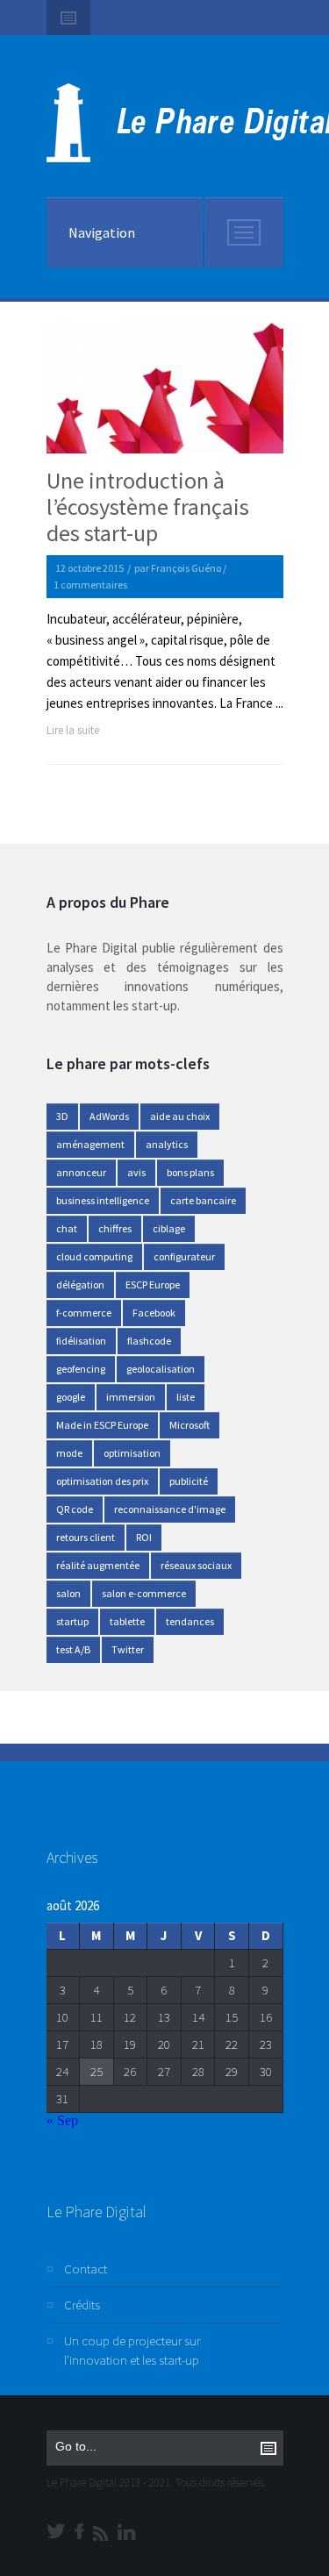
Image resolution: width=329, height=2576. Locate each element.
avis (136, 1172)
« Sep (62, 2120)
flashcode (149, 1341)
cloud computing (94, 1256)
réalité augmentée (98, 1565)
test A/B (73, 1649)
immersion (131, 1397)
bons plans (190, 1172)
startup (72, 1621)
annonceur (81, 1172)
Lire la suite (73, 730)
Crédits (82, 2305)
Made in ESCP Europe (102, 1425)
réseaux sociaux (196, 1565)
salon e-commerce (144, 1593)
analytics (167, 1144)
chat (67, 1228)
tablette (127, 1621)
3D (62, 1116)
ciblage (169, 1228)
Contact (86, 2269)
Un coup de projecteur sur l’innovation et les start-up (132, 2350)
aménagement (90, 1144)
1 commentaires (90, 585)
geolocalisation (161, 1369)
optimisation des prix (102, 1481)
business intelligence (103, 1200)
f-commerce (84, 1313)
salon (68, 1593)
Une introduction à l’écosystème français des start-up (148, 507)
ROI (144, 1537)
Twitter (128, 1649)
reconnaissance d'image (170, 1509)
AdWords (109, 1116)
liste (186, 1397)
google (71, 1397)
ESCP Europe (153, 1284)
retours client (86, 1537)
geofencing (81, 1369)
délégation (80, 1284)
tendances (190, 1621)
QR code (75, 1509)
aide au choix (180, 1116)
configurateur (184, 1256)
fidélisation (81, 1341)
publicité (189, 1481)
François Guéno (186, 568)
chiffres (115, 1228)
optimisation (132, 1453)
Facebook (154, 1313)
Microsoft (190, 1425)
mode (69, 1453)
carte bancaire (203, 1200)
